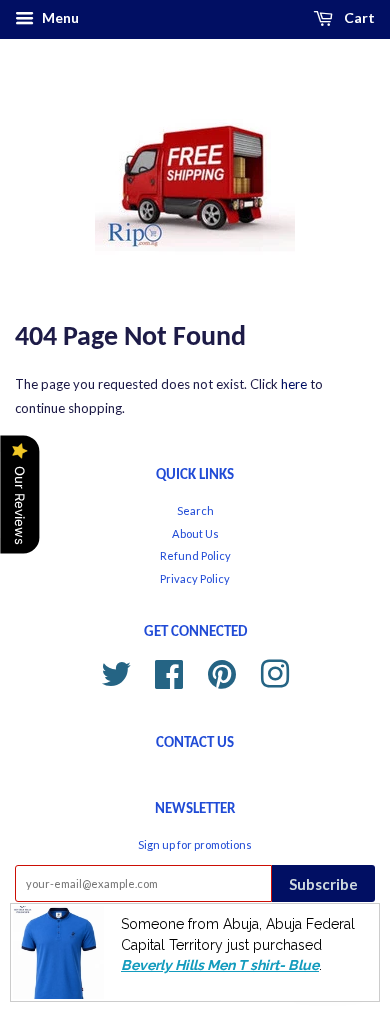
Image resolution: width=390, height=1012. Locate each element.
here (294, 384)
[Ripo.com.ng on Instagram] (275, 671)
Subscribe (323, 884)
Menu (59, 17)
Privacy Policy (195, 578)
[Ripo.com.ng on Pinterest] (222, 671)
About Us (195, 533)
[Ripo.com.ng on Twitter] (116, 671)
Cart (358, 17)
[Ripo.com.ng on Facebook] (169, 671)
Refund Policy (195, 555)
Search (195, 510)
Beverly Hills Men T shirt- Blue (220, 965)
